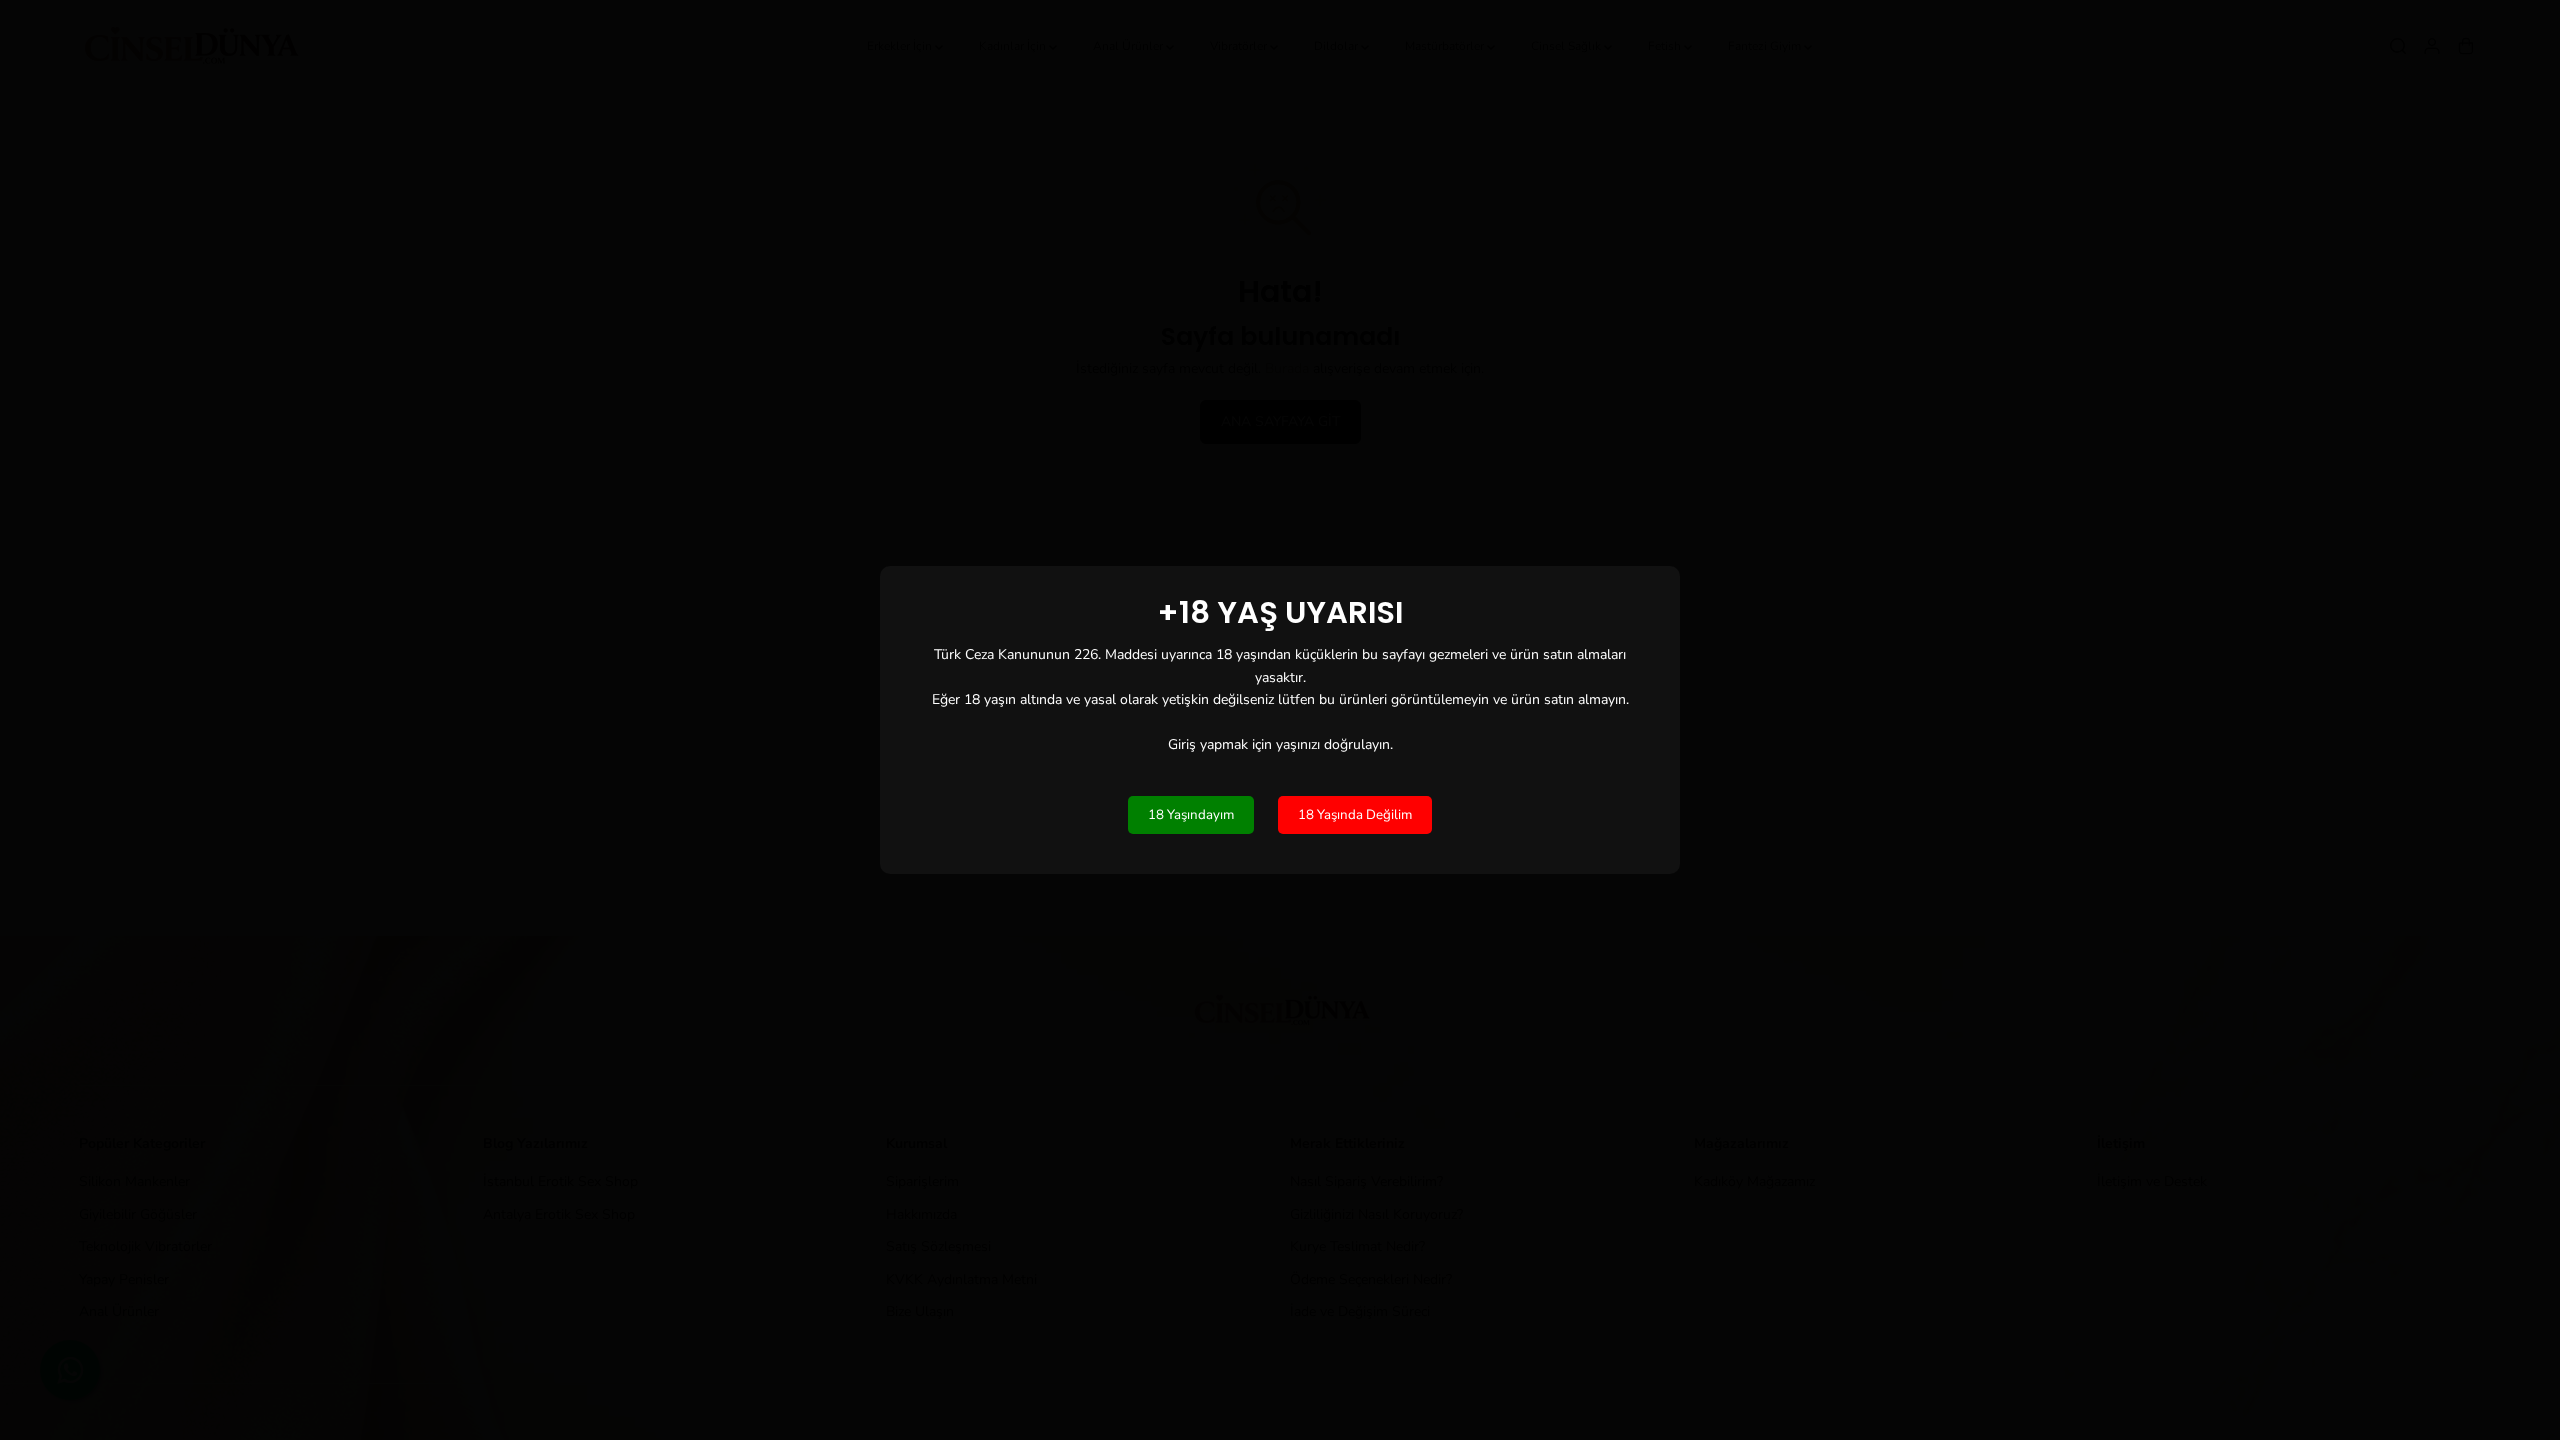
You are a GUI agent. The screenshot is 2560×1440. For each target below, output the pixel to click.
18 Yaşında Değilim (1355, 815)
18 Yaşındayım (1191, 815)
